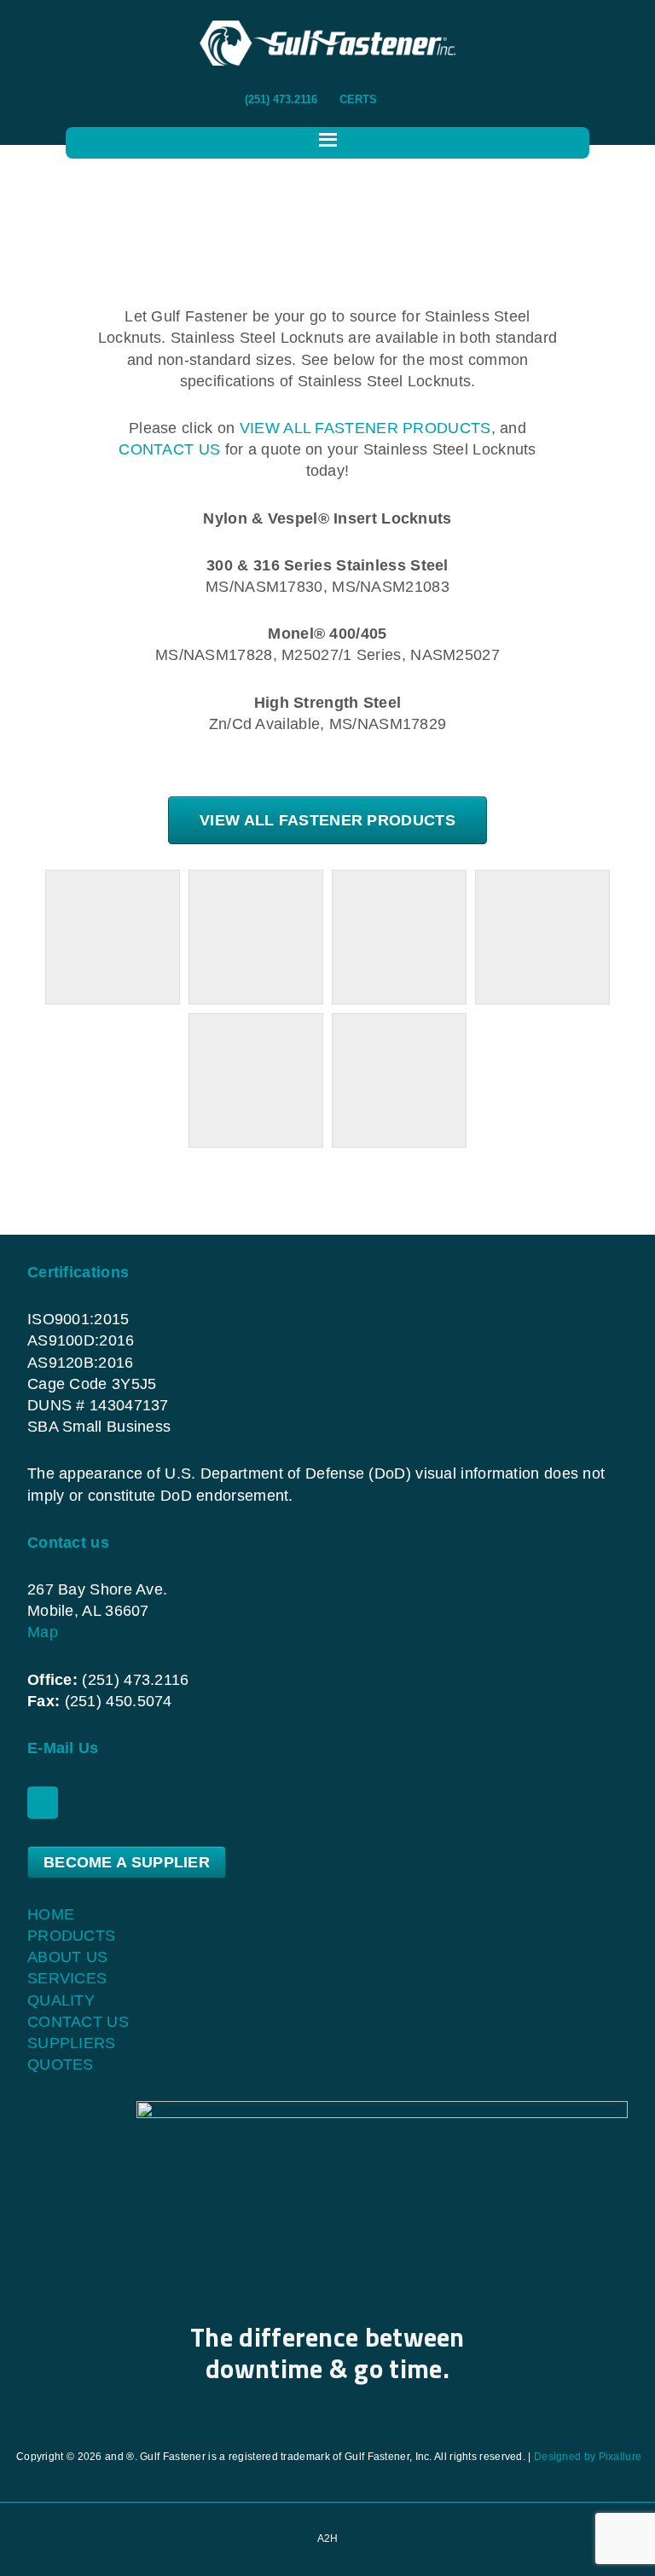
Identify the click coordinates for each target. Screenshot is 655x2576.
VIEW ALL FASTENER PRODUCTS (365, 428)
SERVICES (67, 1978)
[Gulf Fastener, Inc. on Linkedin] (43, 1803)
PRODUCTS (71, 1936)
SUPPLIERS (72, 2043)
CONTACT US (169, 449)
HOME (51, 1914)
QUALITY (61, 2000)
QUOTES (61, 2064)
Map (43, 1632)
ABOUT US (67, 1957)
